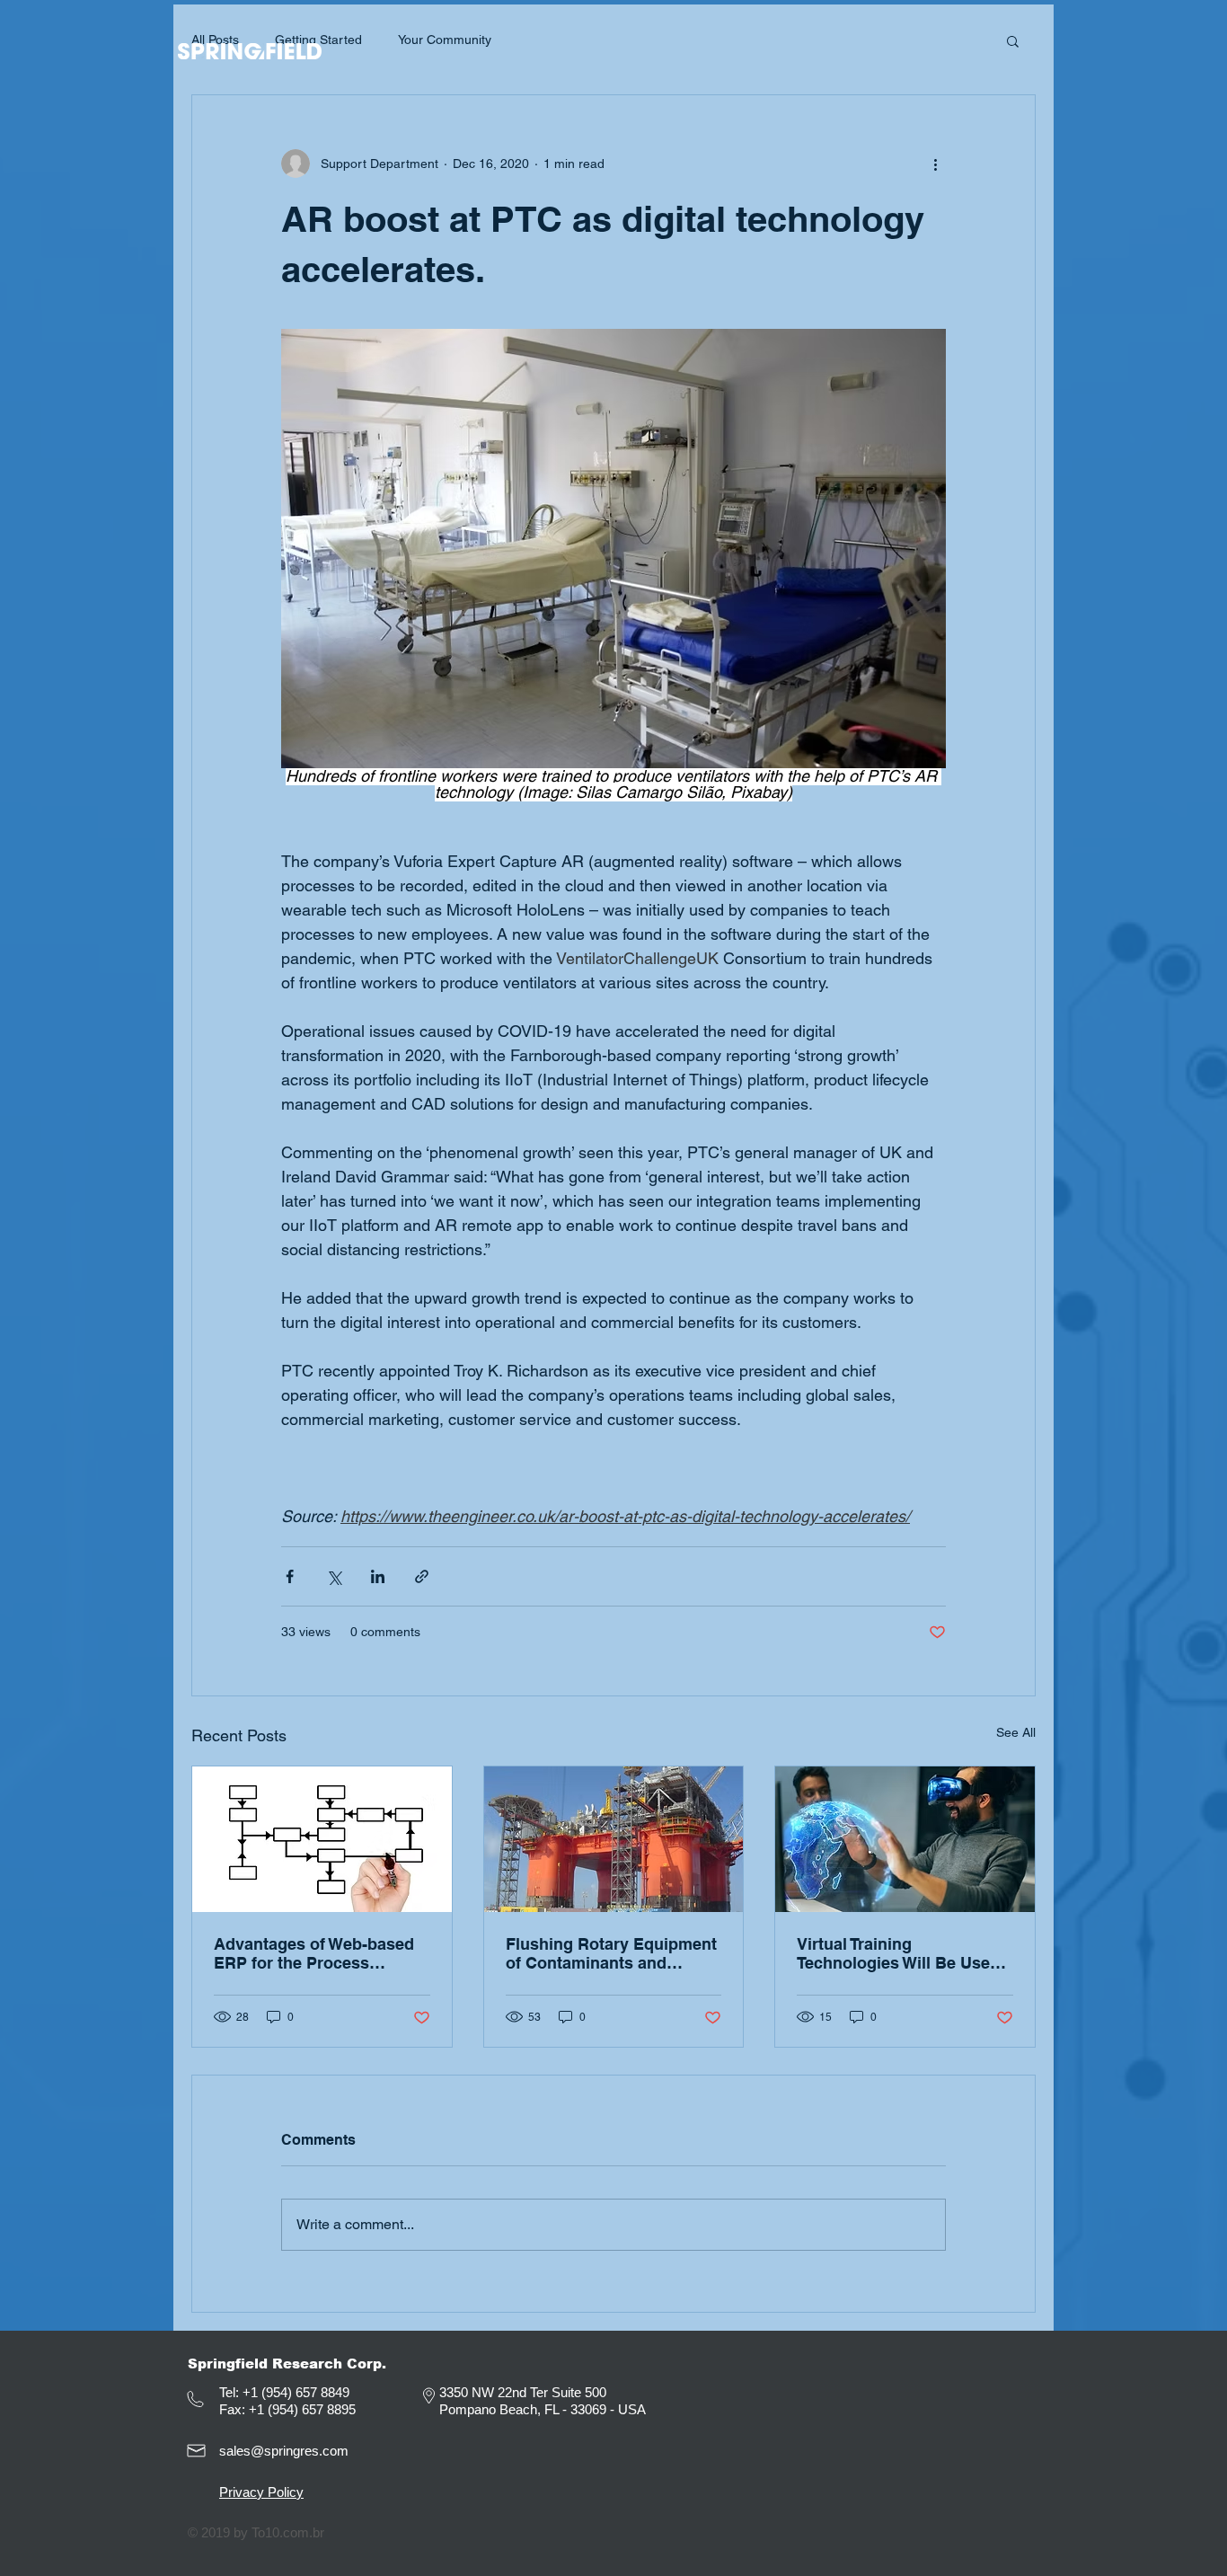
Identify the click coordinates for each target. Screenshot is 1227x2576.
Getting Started (318, 40)
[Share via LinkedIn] (378, 1576)
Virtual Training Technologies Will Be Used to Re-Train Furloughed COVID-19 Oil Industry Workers (898, 1953)
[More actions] (935, 164)
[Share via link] (422, 1576)
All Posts (215, 40)
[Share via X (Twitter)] (334, 1576)
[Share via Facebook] (290, 1576)
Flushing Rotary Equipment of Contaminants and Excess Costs (611, 1953)
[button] (1013, 40)
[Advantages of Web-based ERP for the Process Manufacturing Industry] (322, 1839)
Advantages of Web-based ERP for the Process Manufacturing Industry (314, 1953)
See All (1016, 1732)
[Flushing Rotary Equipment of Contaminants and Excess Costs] (614, 1839)
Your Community (445, 40)
